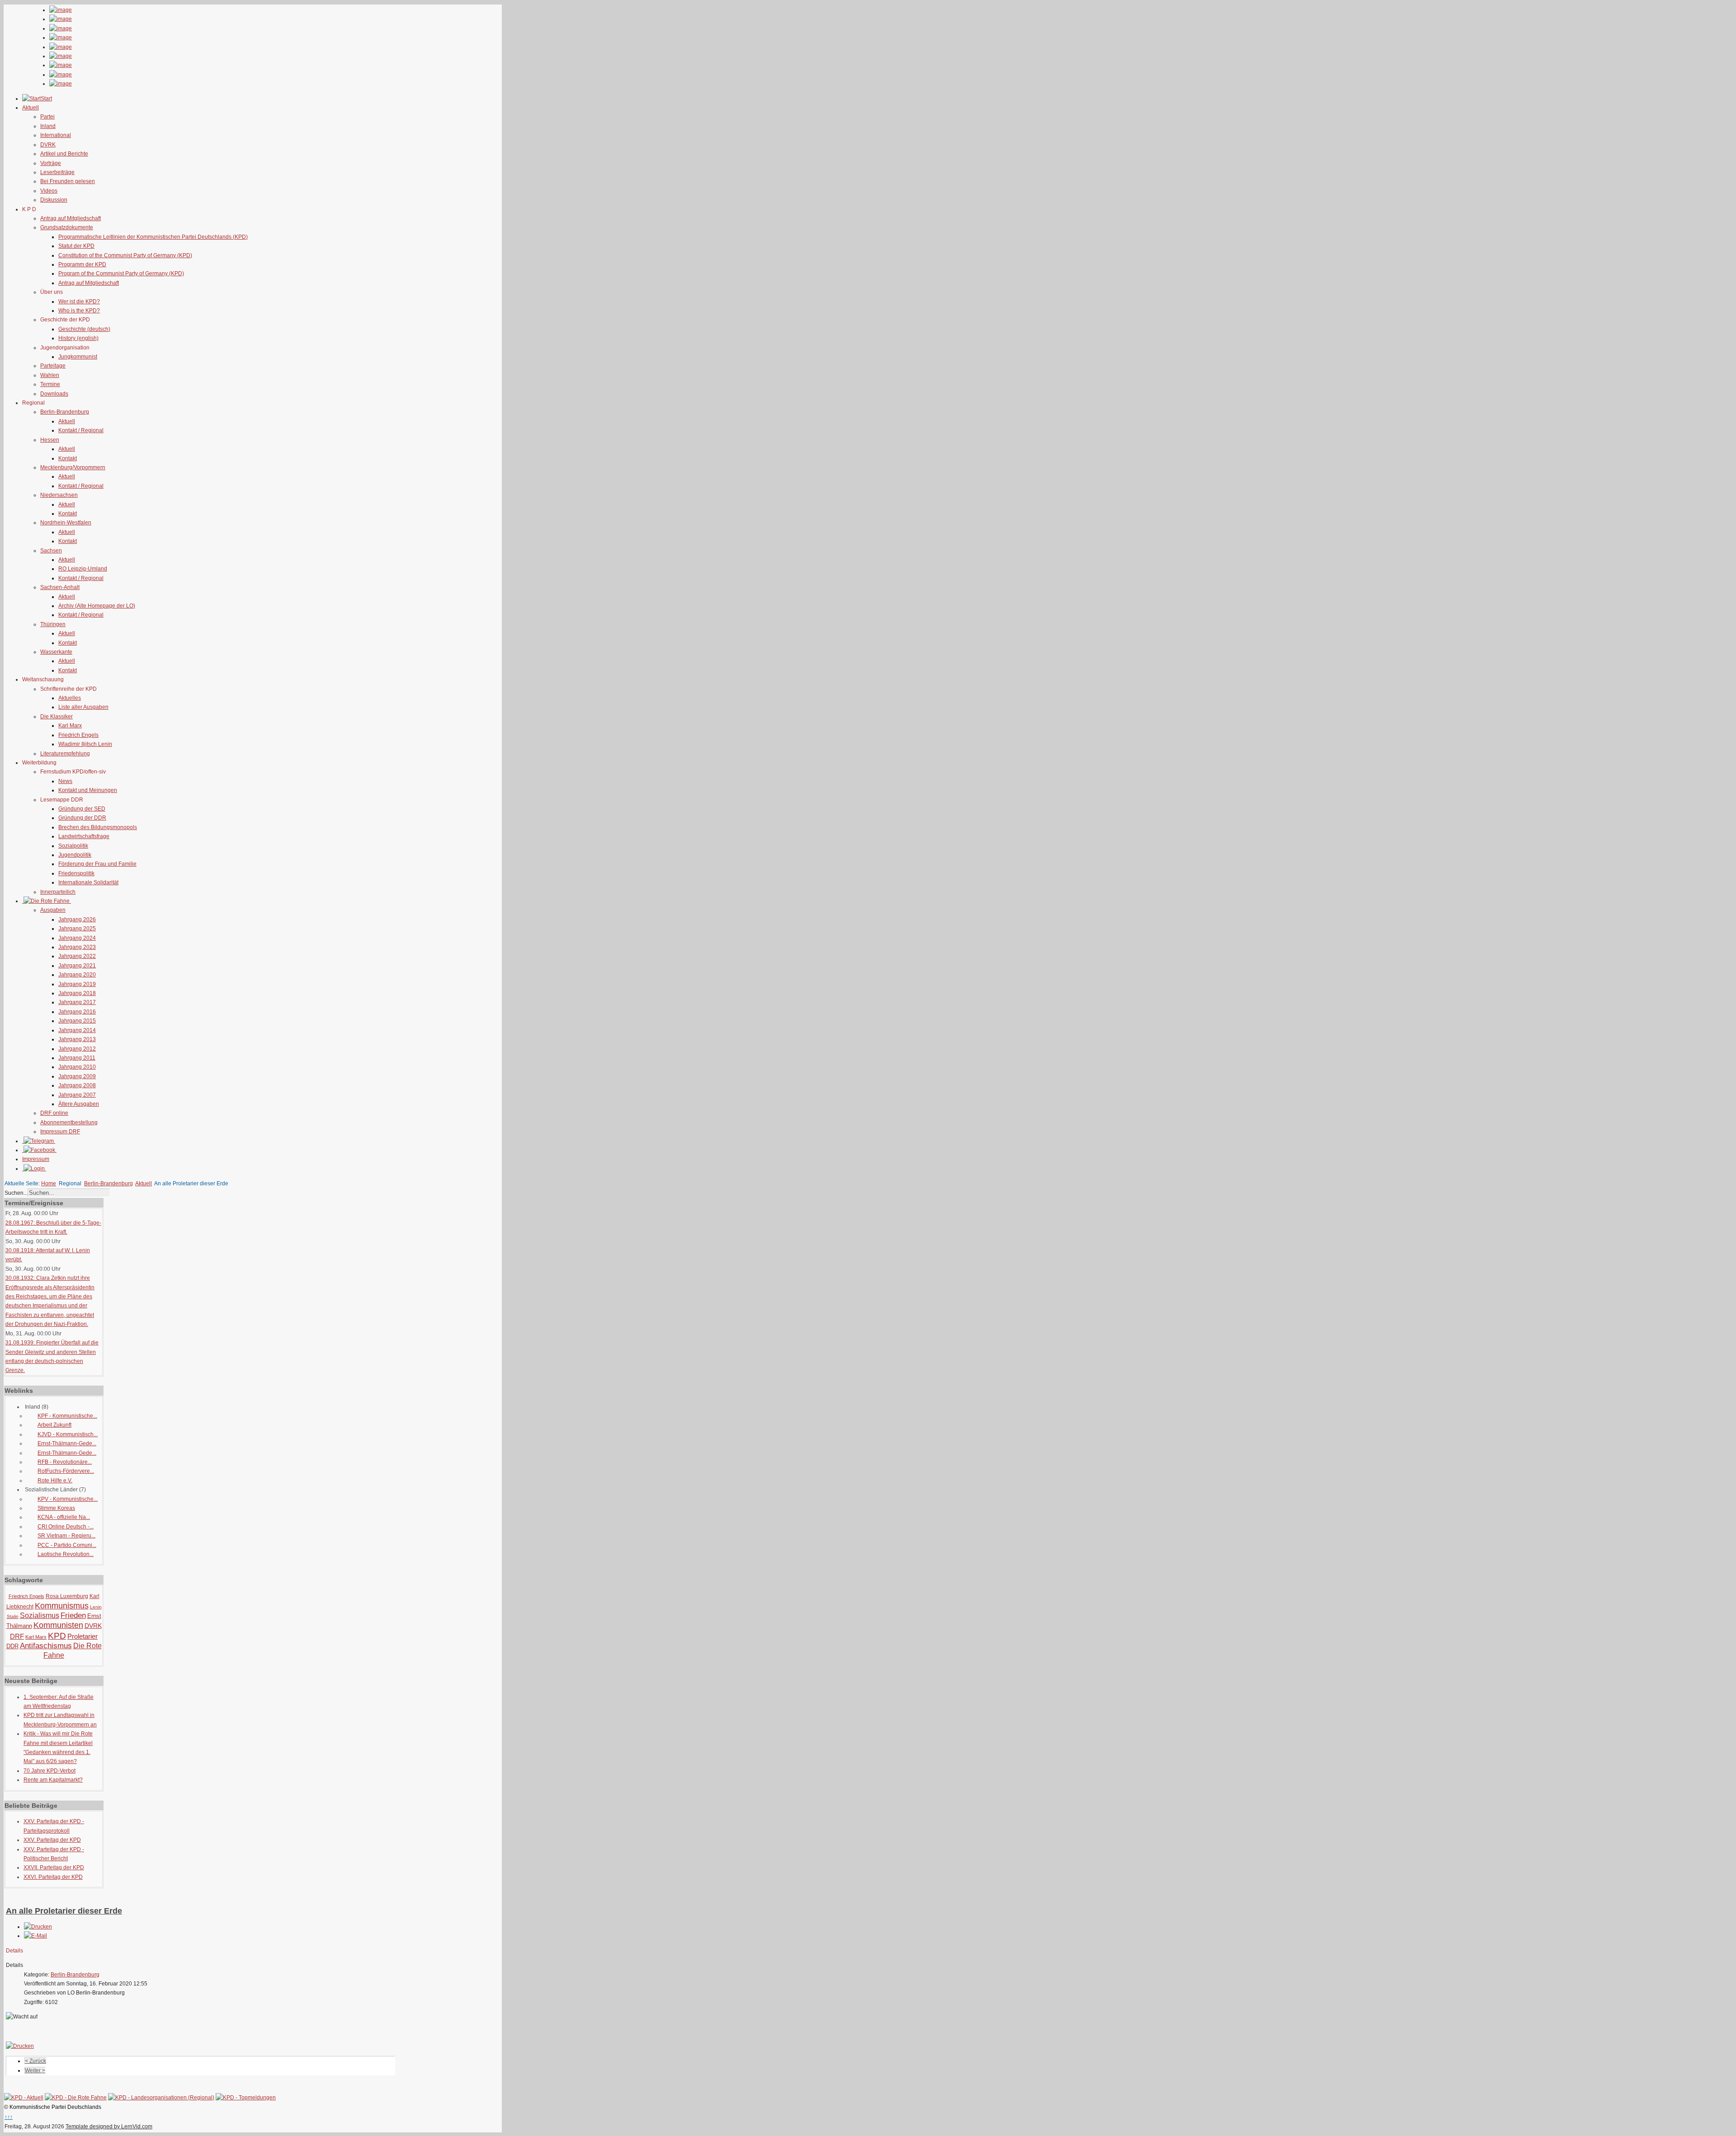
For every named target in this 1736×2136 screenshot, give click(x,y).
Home (49, 1184)
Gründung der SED (82, 809)
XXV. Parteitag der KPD (52, 1840)
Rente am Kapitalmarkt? (53, 1780)
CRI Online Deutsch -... (66, 1527)
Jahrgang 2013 (77, 1039)
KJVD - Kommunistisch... (68, 1434)
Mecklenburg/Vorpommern (73, 467)
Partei (47, 117)
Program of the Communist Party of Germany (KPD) (121, 273)
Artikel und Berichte (64, 154)
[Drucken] (38, 1927)
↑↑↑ (9, 2117)
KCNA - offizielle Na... (64, 1517)
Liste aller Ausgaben (83, 707)
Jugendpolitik (75, 855)
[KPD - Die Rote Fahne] (76, 2098)
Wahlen (50, 375)
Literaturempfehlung (65, 754)
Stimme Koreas (56, 1508)
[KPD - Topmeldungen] (246, 2098)
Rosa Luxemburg (67, 1596)
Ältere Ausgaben (79, 1104)
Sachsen (51, 551)
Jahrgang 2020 (77, 975)
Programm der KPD (82, 264)
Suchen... (16, 1193)
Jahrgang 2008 (77, 1085)
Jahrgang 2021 (77, 966)
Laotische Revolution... (66, 1554)
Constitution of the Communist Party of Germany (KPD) (125, 255)
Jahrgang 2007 (77, 1095)
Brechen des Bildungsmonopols (98, 827)
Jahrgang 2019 (77, 984)
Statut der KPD (76, 246)
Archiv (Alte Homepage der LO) (97, 606)
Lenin (96, 1607)
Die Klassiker (57, 717)
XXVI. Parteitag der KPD (53, 1877)
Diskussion (54, 200)
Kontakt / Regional (81, 430)
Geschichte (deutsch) (84, 329)
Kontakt (68, 458)
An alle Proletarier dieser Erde (64, 1911)
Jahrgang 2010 (77, 1067)
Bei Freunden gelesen (68, 181)
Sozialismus (40, 1615)
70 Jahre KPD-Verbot (50, 1771)
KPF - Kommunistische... (67, 1416)
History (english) (78, 338)
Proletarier (83, 1636)
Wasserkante (56, 652)
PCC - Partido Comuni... (67, 1545)
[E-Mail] (35, 1936)
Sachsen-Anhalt (60, 587)
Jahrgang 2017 (77, 1002)
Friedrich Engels (78, 735)
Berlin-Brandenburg (65, 412)
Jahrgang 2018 (77, 993)
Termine (50, 384)
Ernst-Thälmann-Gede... (67, 1443)
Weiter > (35, 2070)
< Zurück (35, 2061)
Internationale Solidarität (88, 882)
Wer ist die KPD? (79, 302)
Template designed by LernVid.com (109, 2127)
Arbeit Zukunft (54, 1425)
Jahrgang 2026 (77, 919)
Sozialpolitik (73, 846)
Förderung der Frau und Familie (97, 864)
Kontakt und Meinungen (88, 790)
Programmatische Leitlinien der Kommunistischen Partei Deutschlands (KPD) (153, 237)
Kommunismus (62, 1606)
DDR (12, 1646)
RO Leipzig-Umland (83, 569)
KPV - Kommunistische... (68, 1499)
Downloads (54, 394)
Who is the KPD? (79, 311)
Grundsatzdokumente (67, 227)
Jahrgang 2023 (77, 947)
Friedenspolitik (76, 873)
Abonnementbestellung (69, 1122)
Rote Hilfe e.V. (55, 1481)
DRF (17, 1636)
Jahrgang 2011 (77, 1058)
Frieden (73, 1615)
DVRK (48, 145)
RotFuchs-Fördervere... (66, 1471)
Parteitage (53, 366)
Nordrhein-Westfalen (66, 523)
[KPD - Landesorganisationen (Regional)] (161, 2098)
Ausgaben (53, 910)
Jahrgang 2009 (77, 1076)
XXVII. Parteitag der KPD (54, 1867)
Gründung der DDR (82, 818)
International (56, 135)
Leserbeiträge (57, 172)
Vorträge (51, 163)
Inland (48, 126)
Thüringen (53, 624)
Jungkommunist (78, 357)
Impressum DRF (60, 1132)
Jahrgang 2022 (77, 956)
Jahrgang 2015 (77, 1021)
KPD (57, 1636)
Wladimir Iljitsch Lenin (85, 744)
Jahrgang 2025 (77, 929)
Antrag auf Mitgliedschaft (71, 218)
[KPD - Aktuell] (24, 2098)
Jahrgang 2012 (77, 1049)
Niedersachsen (59, 495)
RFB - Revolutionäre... (65, 1462)
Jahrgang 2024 (77, 938)
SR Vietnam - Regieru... (66, 1536)
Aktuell (67, 421)
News (65, 781)
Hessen (50, 440)
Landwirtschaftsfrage (84, 836)
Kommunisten (58, 1625)
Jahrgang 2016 (77, 1012)
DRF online (54, 1113)
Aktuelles (70, 698)
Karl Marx (70, 726)
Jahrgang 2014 (77, 1030)
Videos (49, 191)
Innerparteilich (58, 892)
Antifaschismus (46, 1646)
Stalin (13, 1616)
